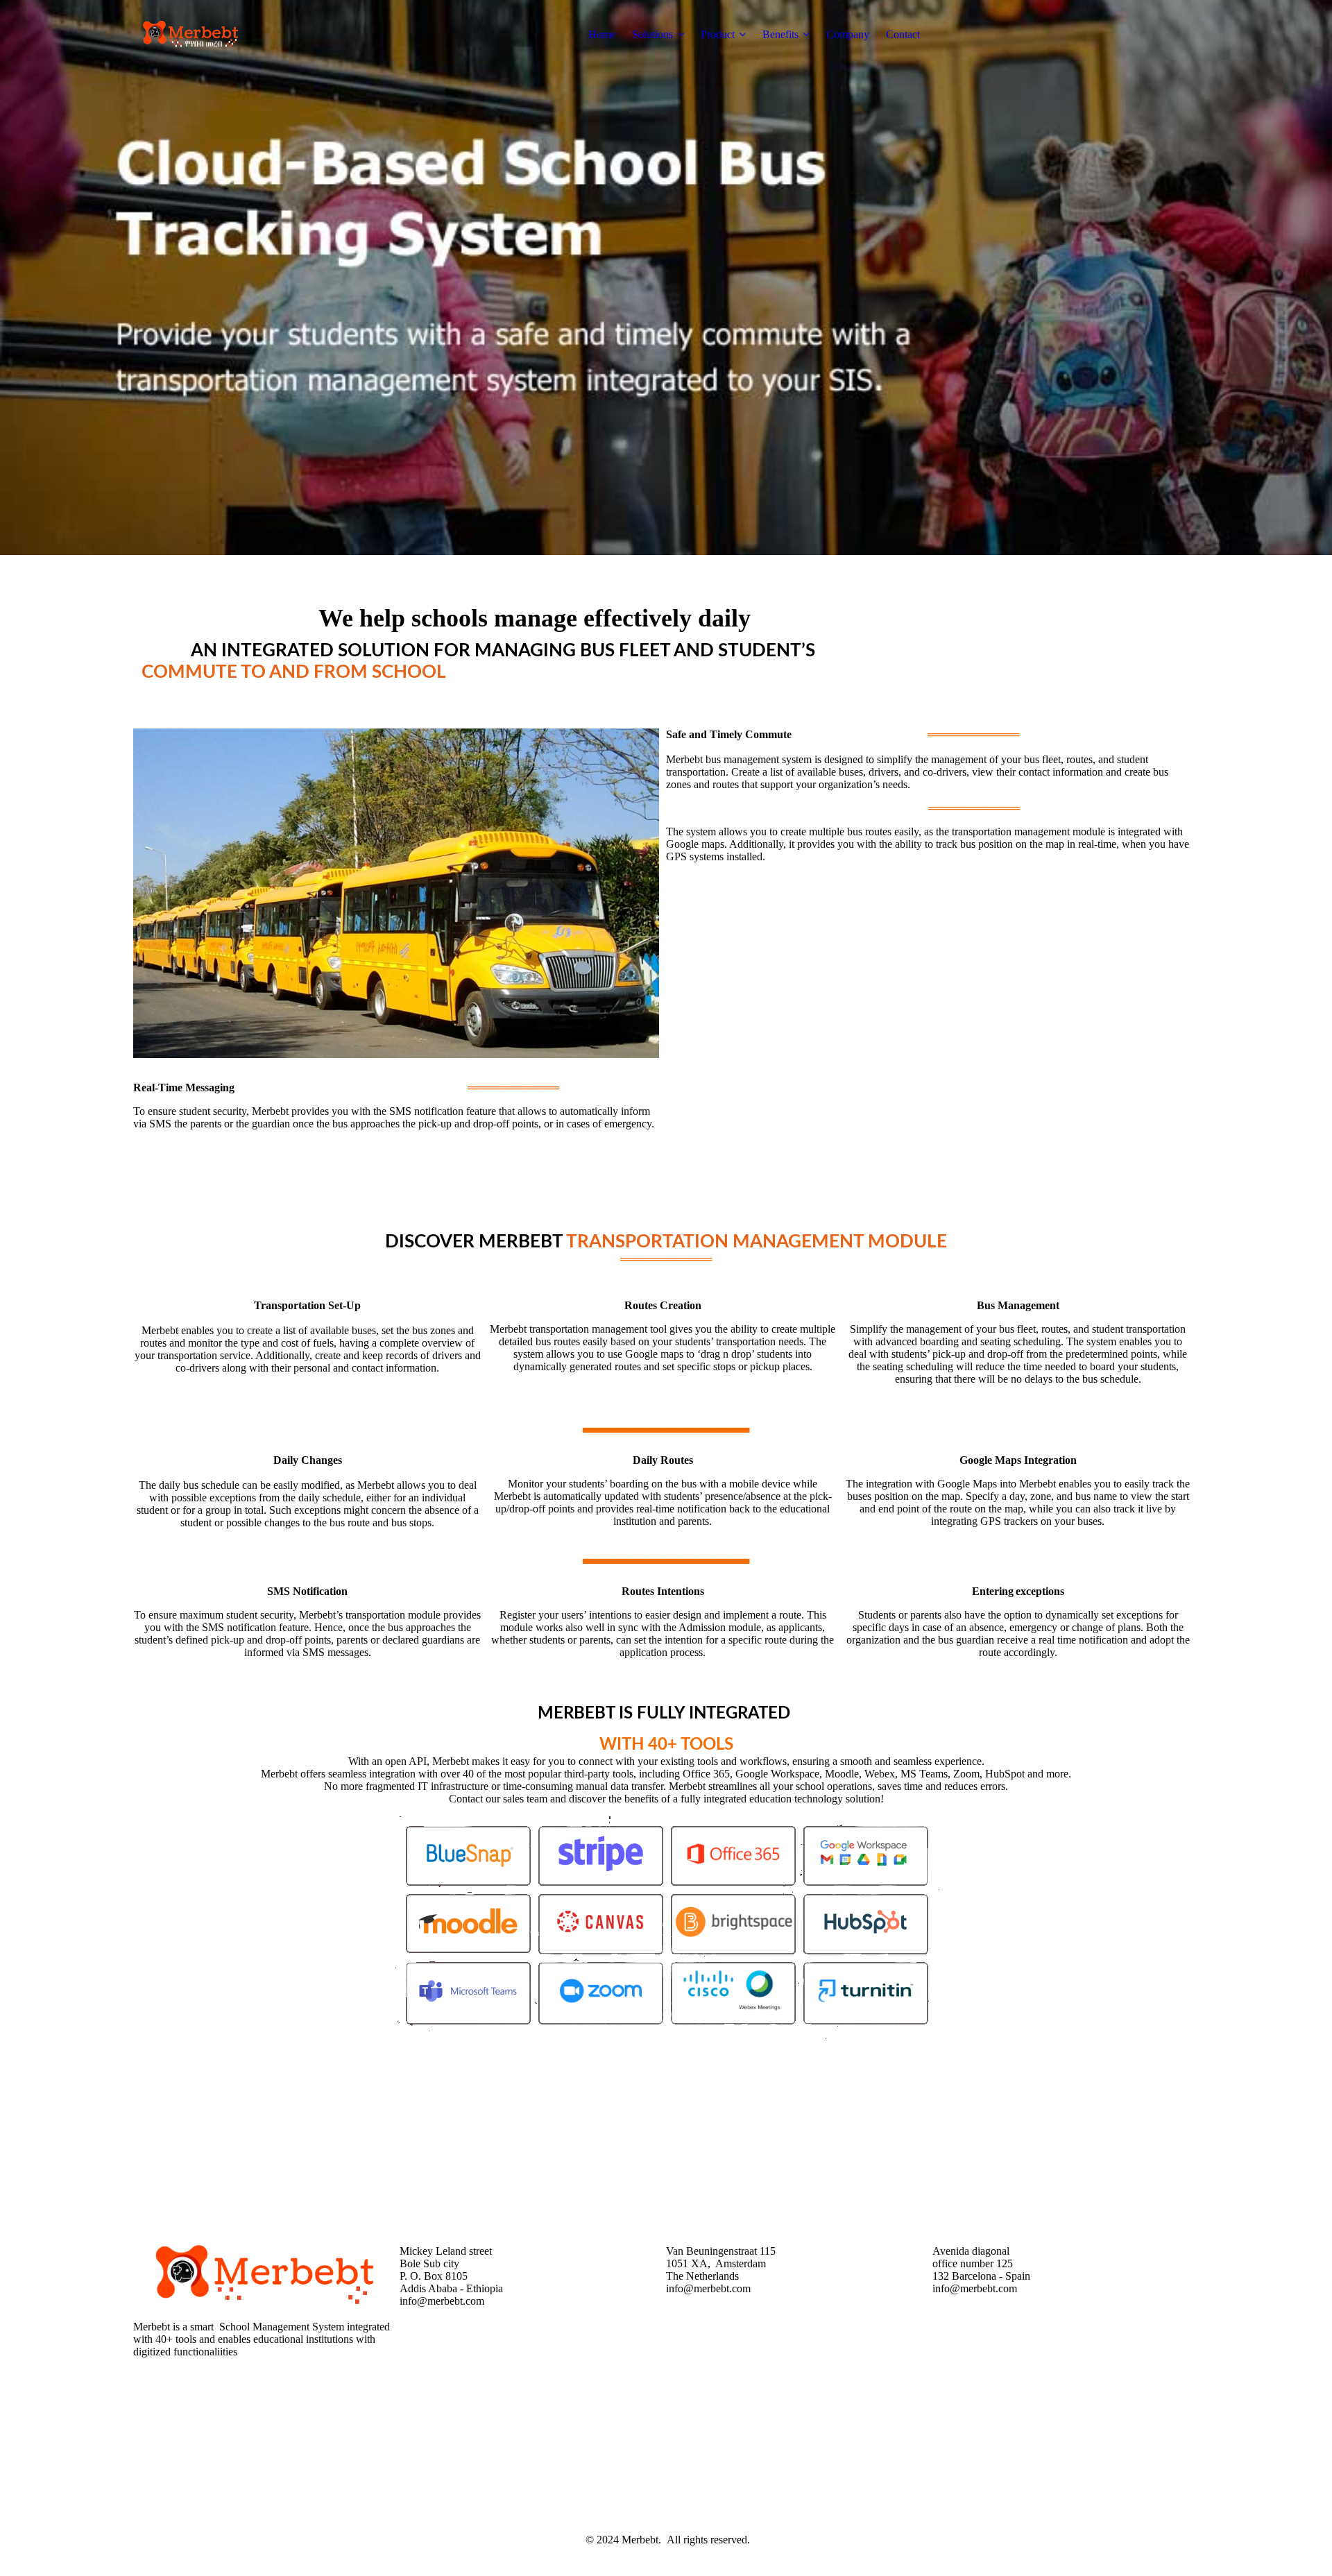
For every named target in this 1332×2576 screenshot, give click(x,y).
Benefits (780, 34)
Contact (903, 34)
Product (718, 34)
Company (848, 34)
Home (602, 34)
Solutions (652, 34)
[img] (220, 35)
